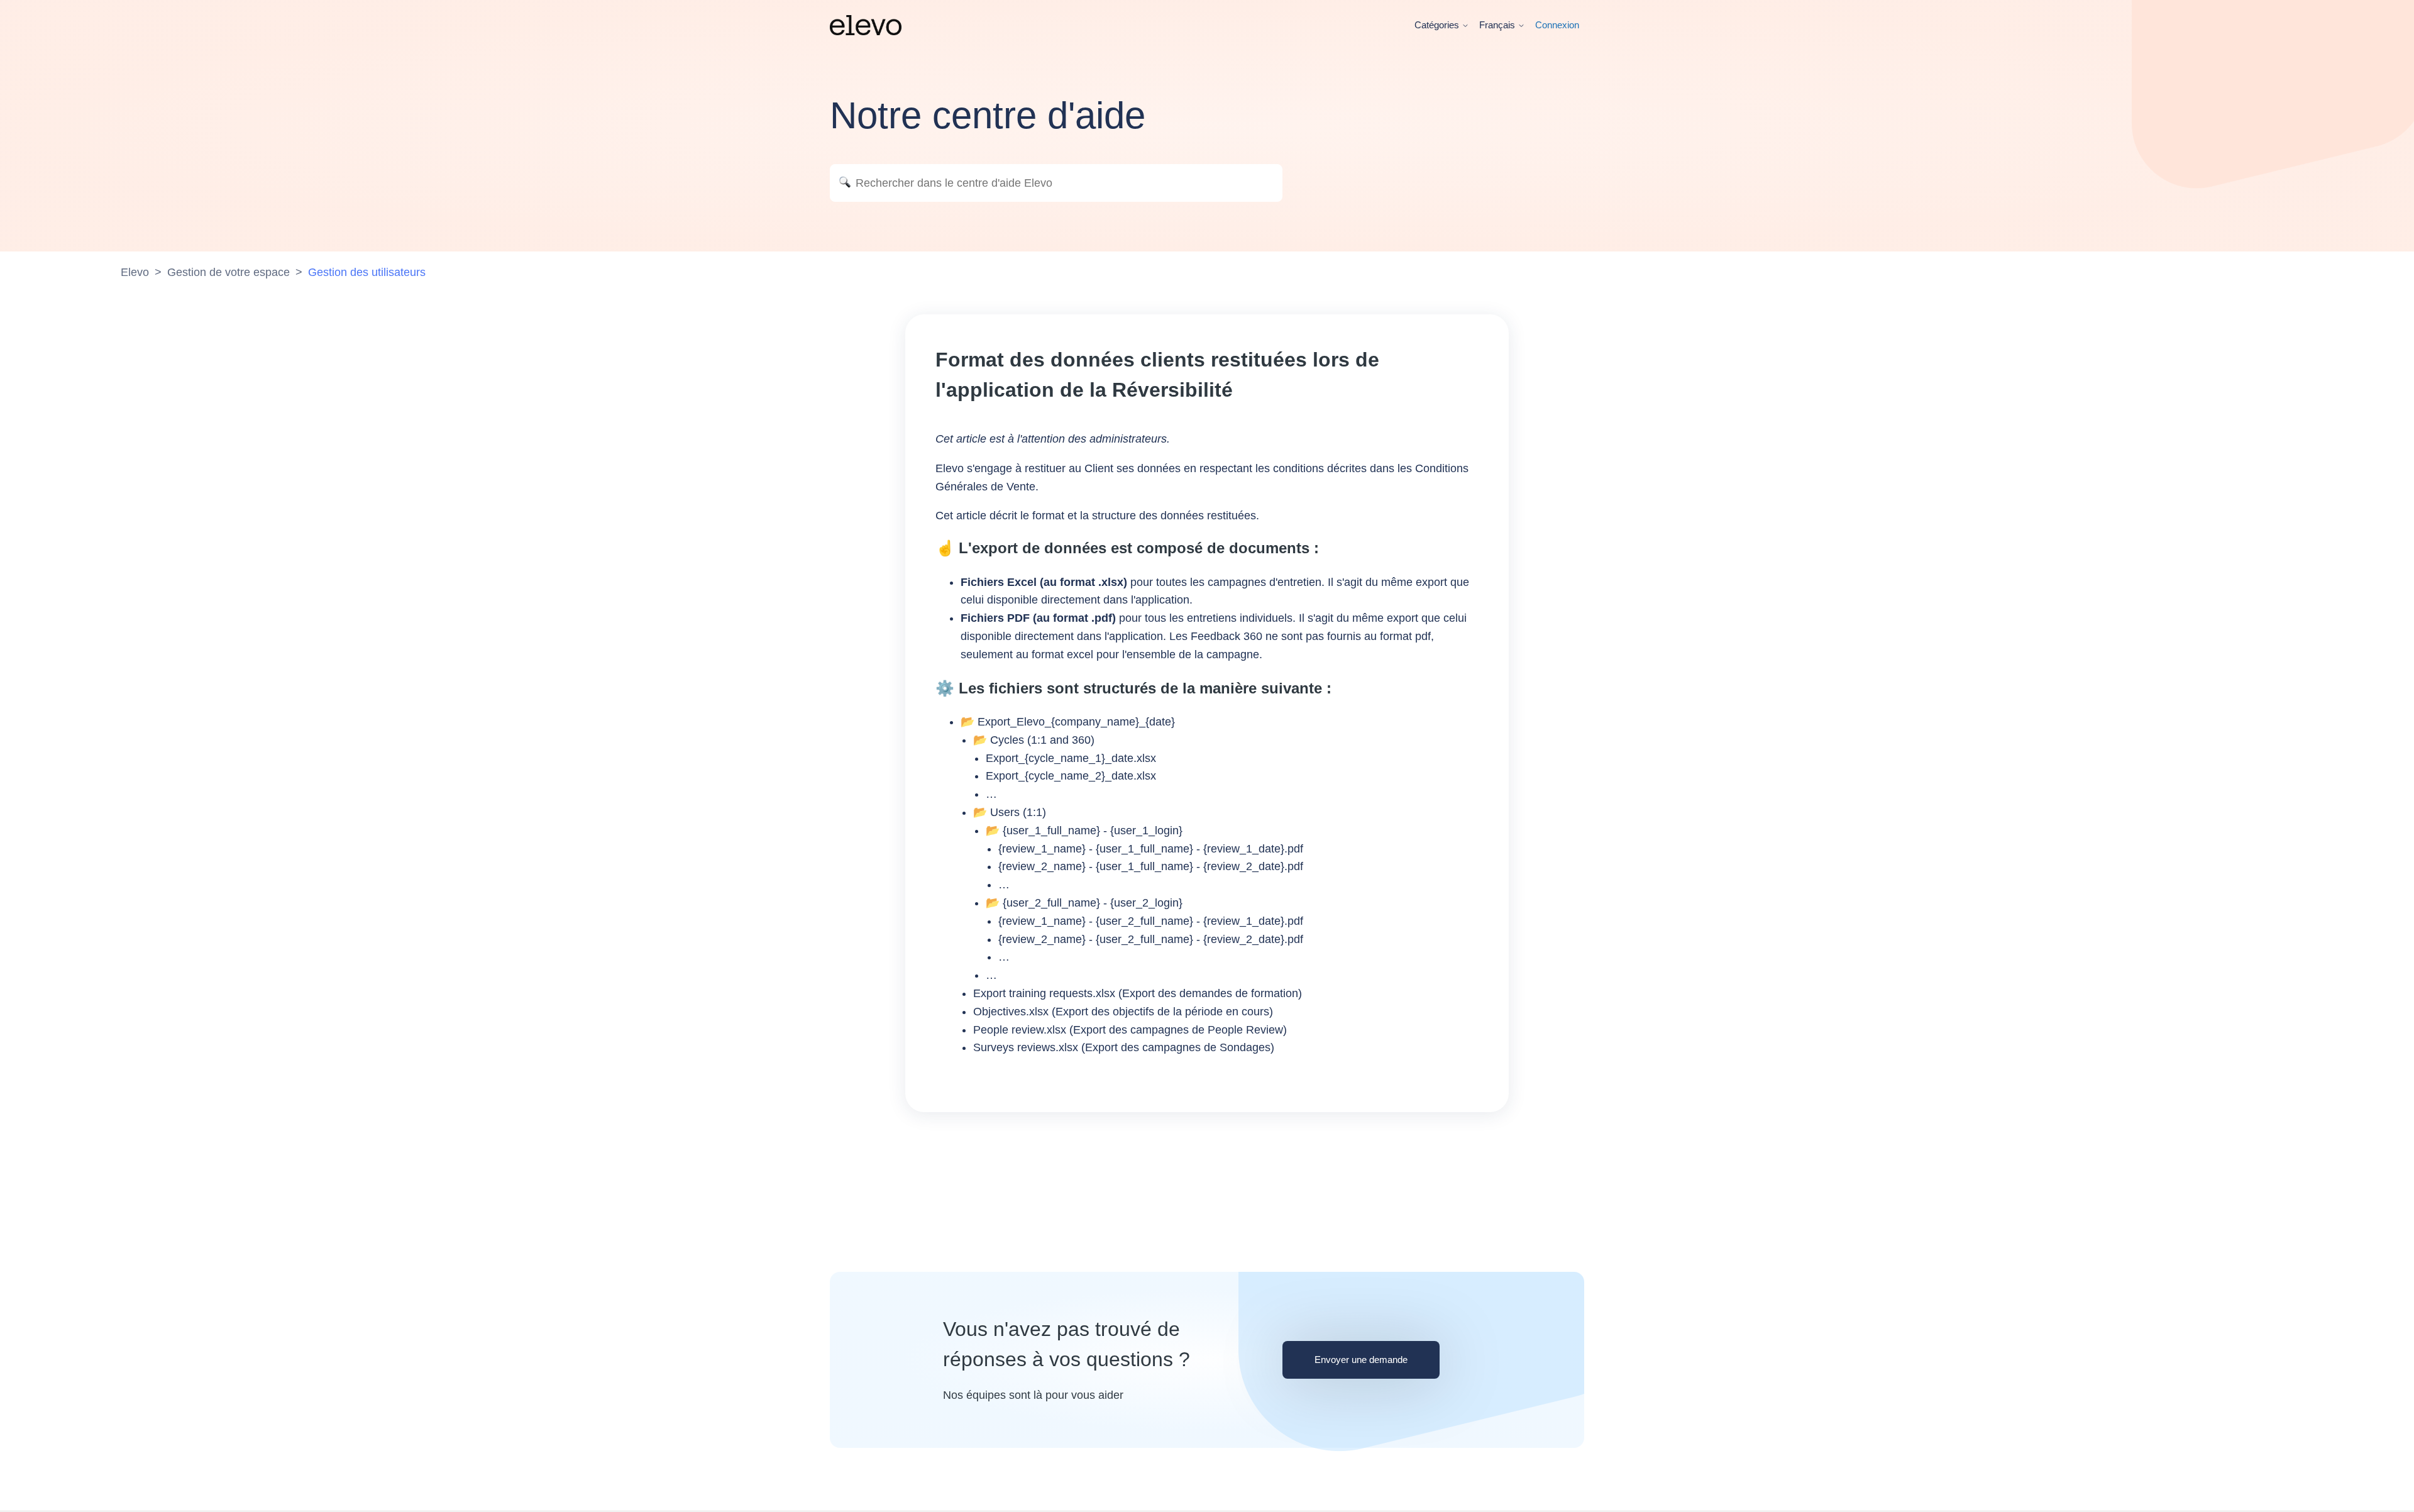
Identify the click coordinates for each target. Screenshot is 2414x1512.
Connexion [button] (1557, 25)
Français (1498, 25)
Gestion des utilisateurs (367, 272)
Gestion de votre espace (229, 272)
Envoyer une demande (1361, 1360)
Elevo (135, 272)
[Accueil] (866, 25)
